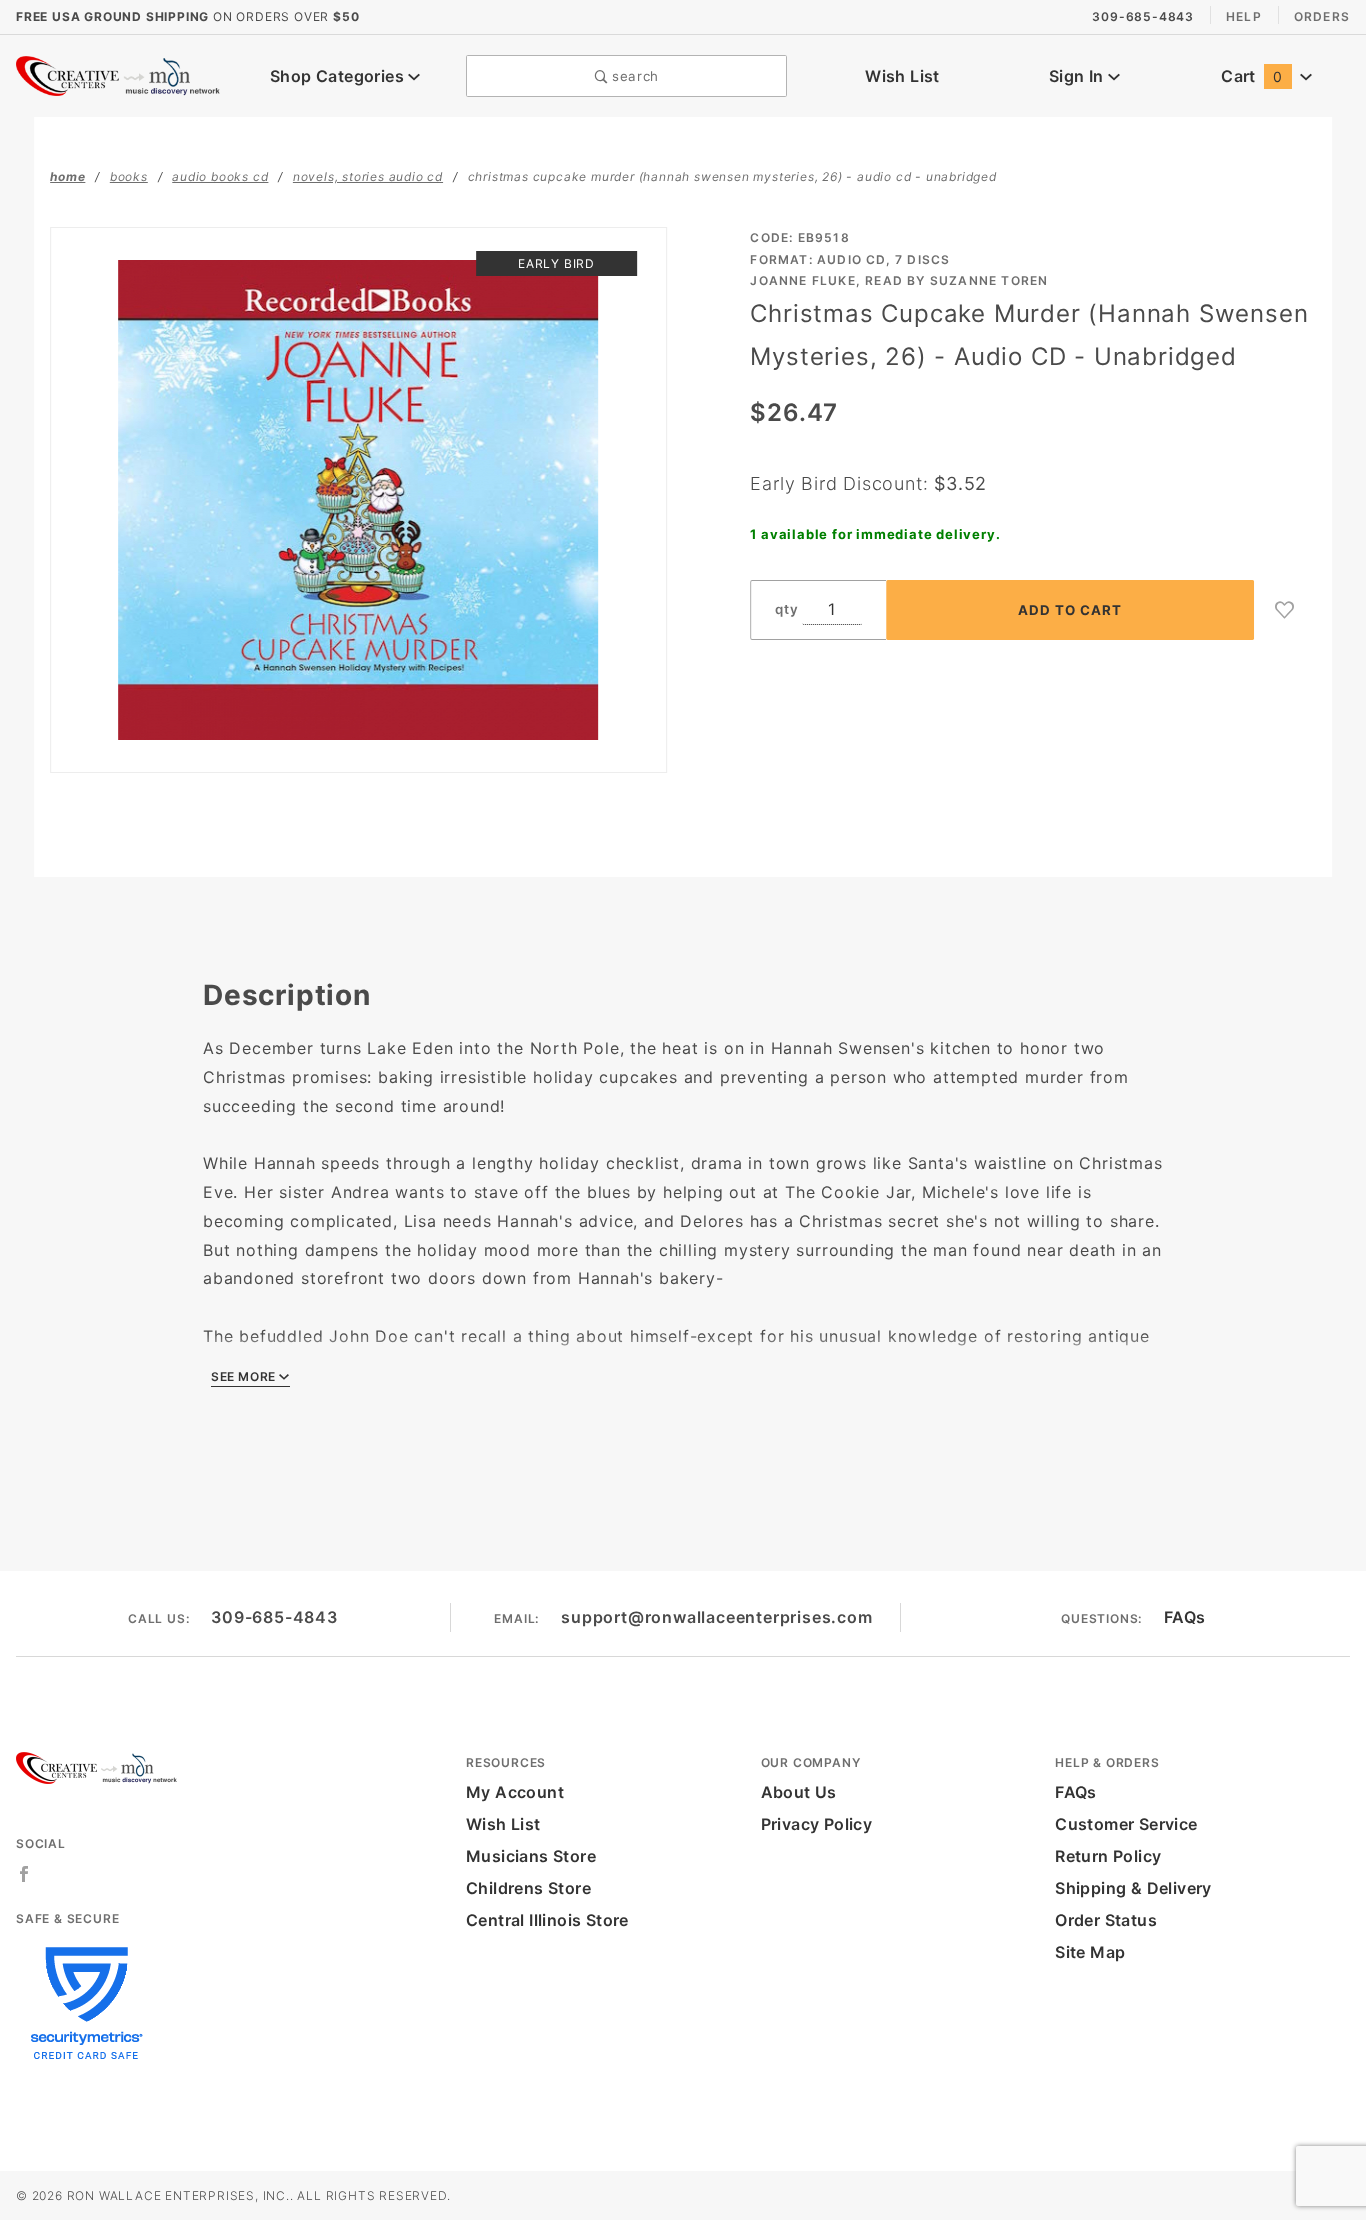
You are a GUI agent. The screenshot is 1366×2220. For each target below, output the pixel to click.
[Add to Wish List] (1285, 610)
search (633, 76)
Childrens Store (528, 1888)
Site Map (1090, 1952)
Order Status (1106, 1920)
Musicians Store (531, 1856)
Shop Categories (339, 76)
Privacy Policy (817, 1824)
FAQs (1185, 1617)
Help (1244, 16)
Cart (1251, 76)
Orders (1322, 16)
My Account (515, 1792)
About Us (799, 1792)
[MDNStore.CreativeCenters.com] (120, 74)
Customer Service (1126, 1824)
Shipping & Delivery (1133, 1888)
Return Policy (1108, 1856)
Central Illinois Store (547, 1920)
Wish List (902, 76)
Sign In (1078, 76)
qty (786, 609)
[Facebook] (24, 1874)
